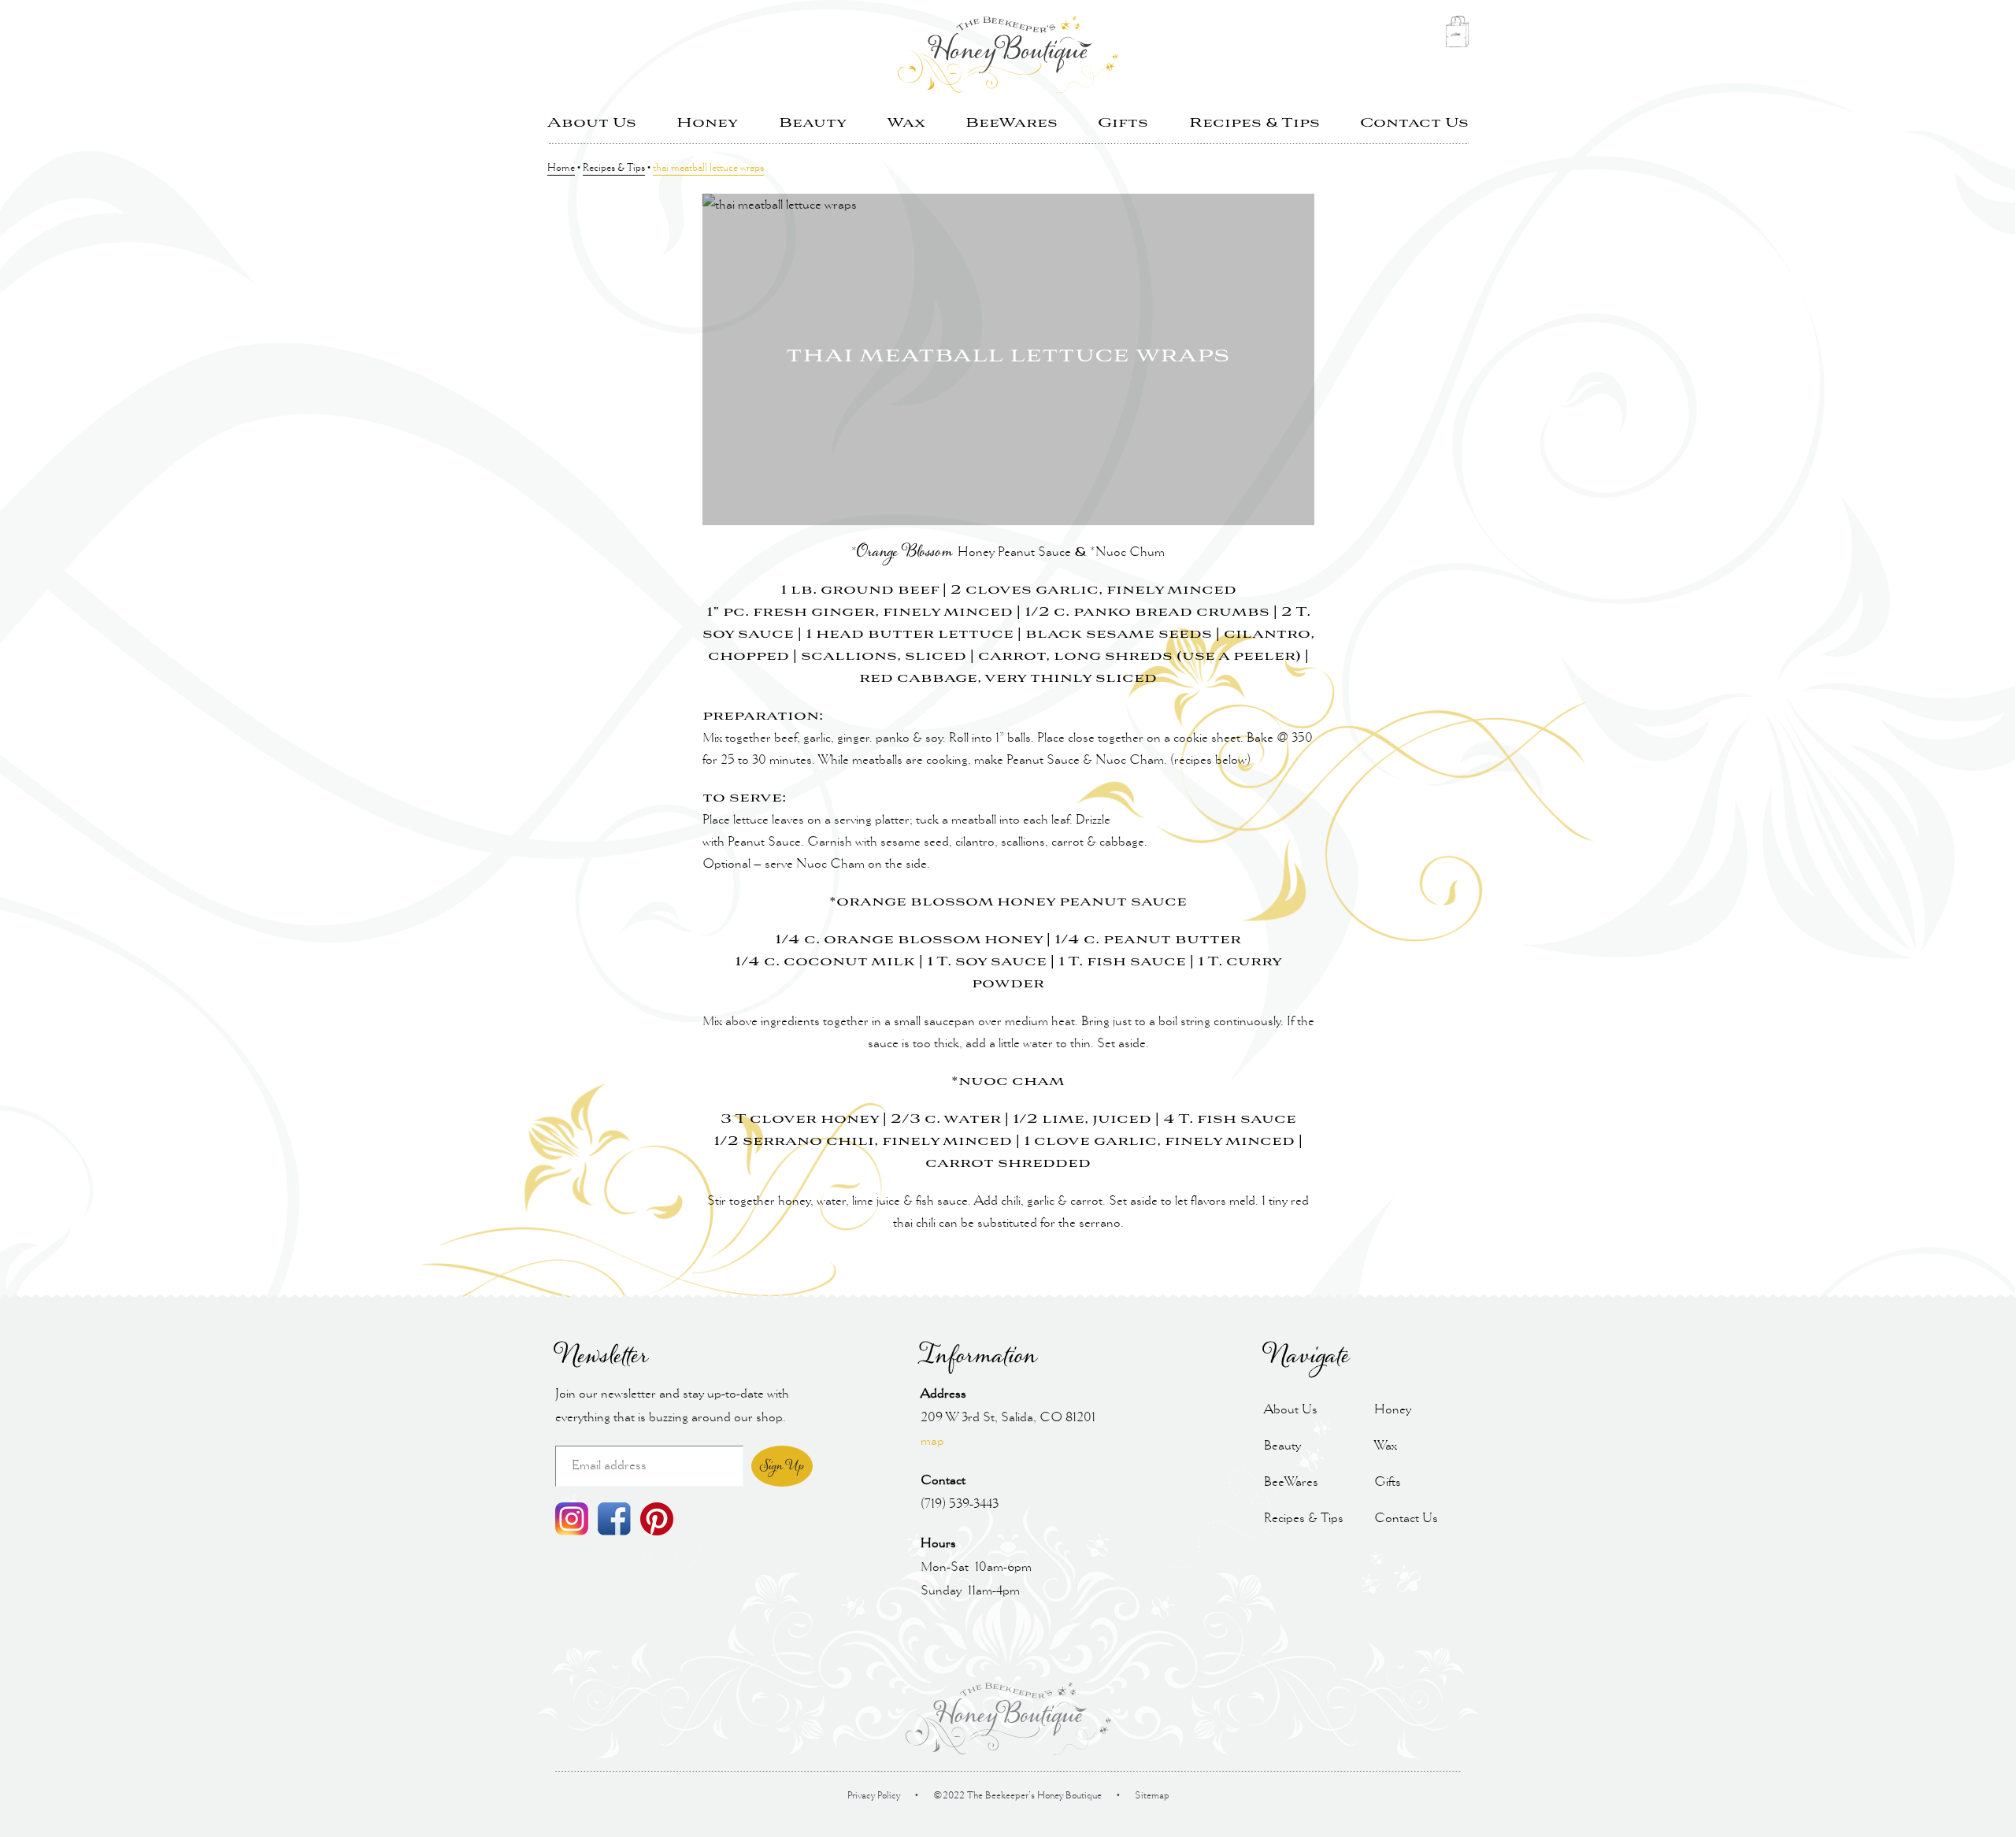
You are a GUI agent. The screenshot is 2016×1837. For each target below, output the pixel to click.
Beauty (813, 123)
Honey (707, 123)
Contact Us (1414, 123)
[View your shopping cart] (1457, 36)
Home (561, 169)
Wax (906, 123)
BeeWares (1012, 123)
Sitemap (1152, 1796)
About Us (592, 123)
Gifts (1123, 123)
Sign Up (782, 1466)
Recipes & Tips (1254, 123)
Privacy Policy (874, 1796)
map (932, 1441)
